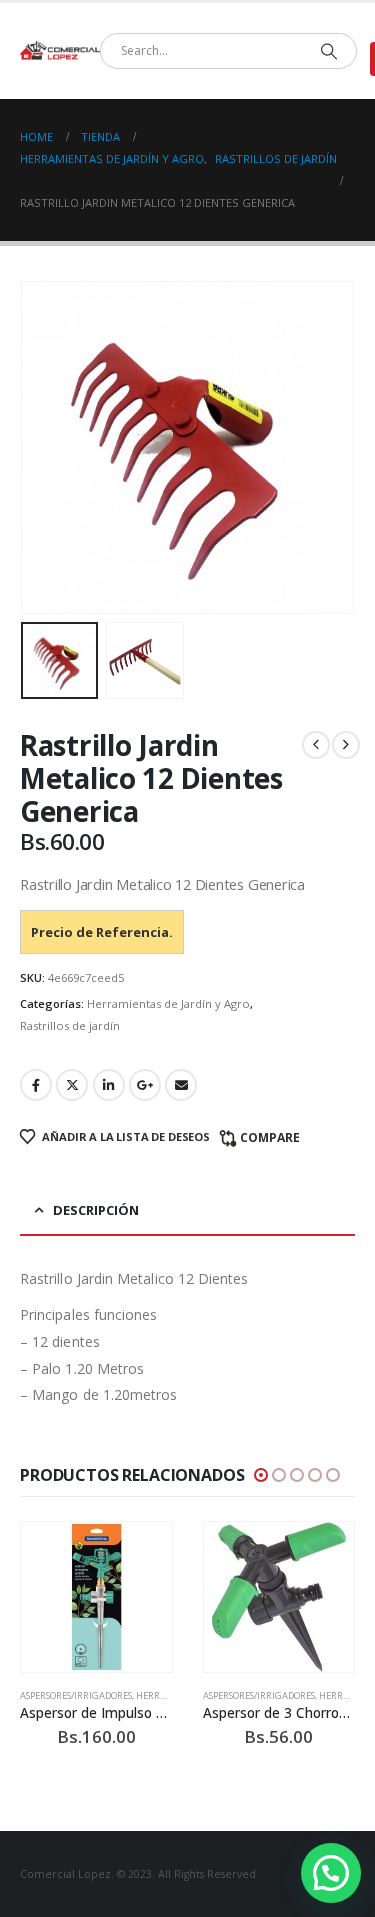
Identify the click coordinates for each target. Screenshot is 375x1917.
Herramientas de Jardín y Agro (168, 1003)
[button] (45, 447)
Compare (270, 1137)
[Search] (328, 51)
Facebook (36, 1085)
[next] (346, 745)
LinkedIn (109, 1085)
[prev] (316, 745)
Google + (145, 1085)
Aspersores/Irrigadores (76, 1695)
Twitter (72, 1085)
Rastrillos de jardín (70, 1025)
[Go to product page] (96, 1597)
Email (181, 1085)
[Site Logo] (60, 51)
